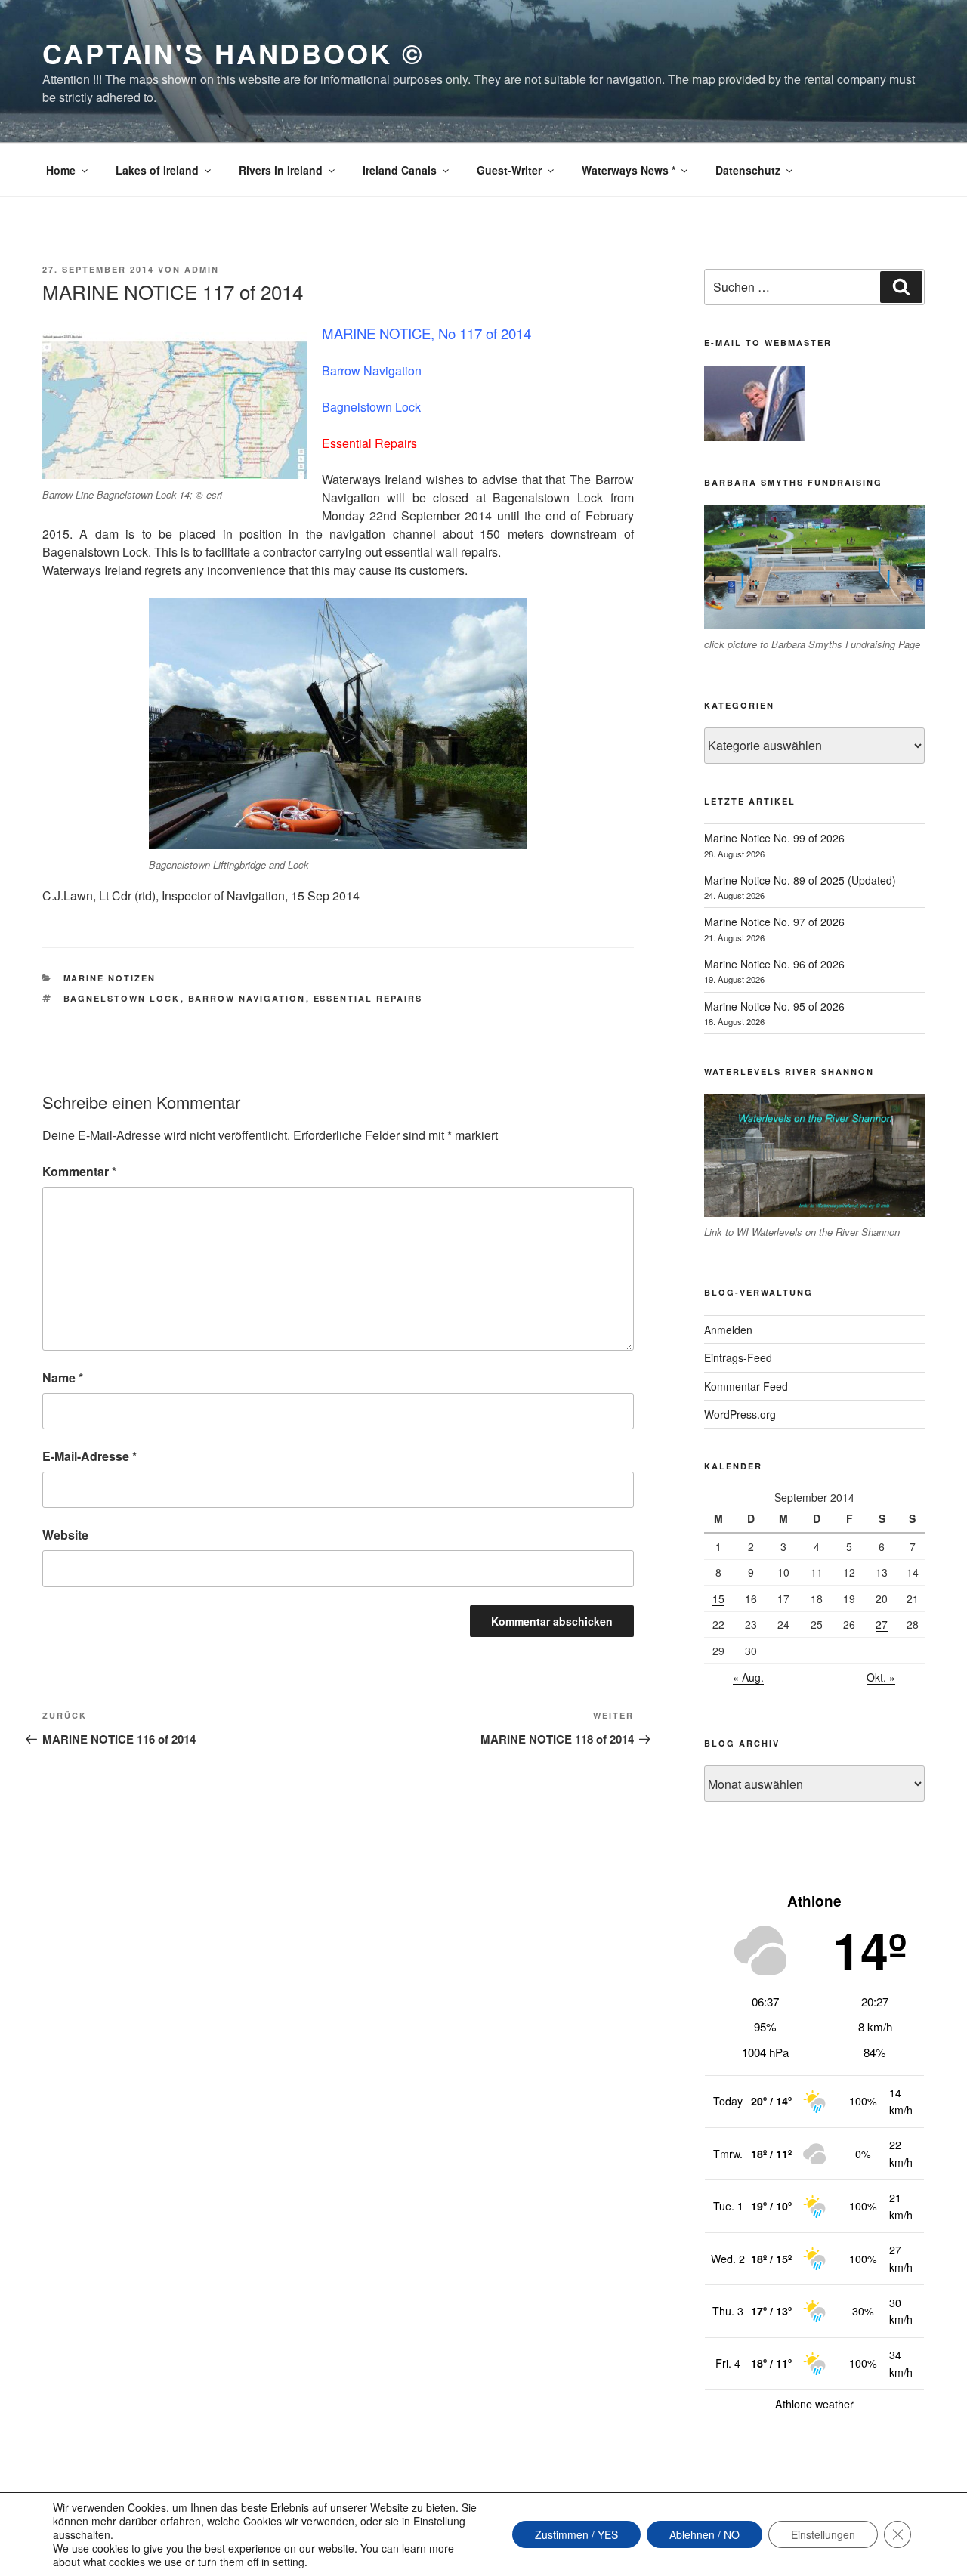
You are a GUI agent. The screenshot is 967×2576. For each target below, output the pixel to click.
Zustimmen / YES (576, 2534)
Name (63, 1378)
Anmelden (728, 1330)
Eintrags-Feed (738, 1357)
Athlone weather (814, 2404)
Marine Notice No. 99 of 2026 (774, 838)
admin (202, 269)
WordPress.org (740, 1414)
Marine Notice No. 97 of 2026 (774, 922)
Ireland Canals (400, 170)
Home (61, 170)
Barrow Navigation (247, 998)
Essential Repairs (368, 998)
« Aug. (748, 1677)
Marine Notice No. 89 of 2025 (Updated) (800, 880)
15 (718, 1598)
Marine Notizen (110, 978)
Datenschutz (748, 170)
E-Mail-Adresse (90, 1456)
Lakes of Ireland (157, 170)
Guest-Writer (509, 170)
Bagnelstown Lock (122, 998)
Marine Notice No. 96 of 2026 (774, 964)
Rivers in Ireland (281, 170)
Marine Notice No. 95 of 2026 (774, 1006)
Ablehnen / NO (704, 2534)
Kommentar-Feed (746, 1386)
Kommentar (79, 1171)
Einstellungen (823, 2534)
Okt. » (881, 1677)
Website (65, 1535)
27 (882, 1624)
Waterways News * (629, 170)
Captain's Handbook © (233, 53)
